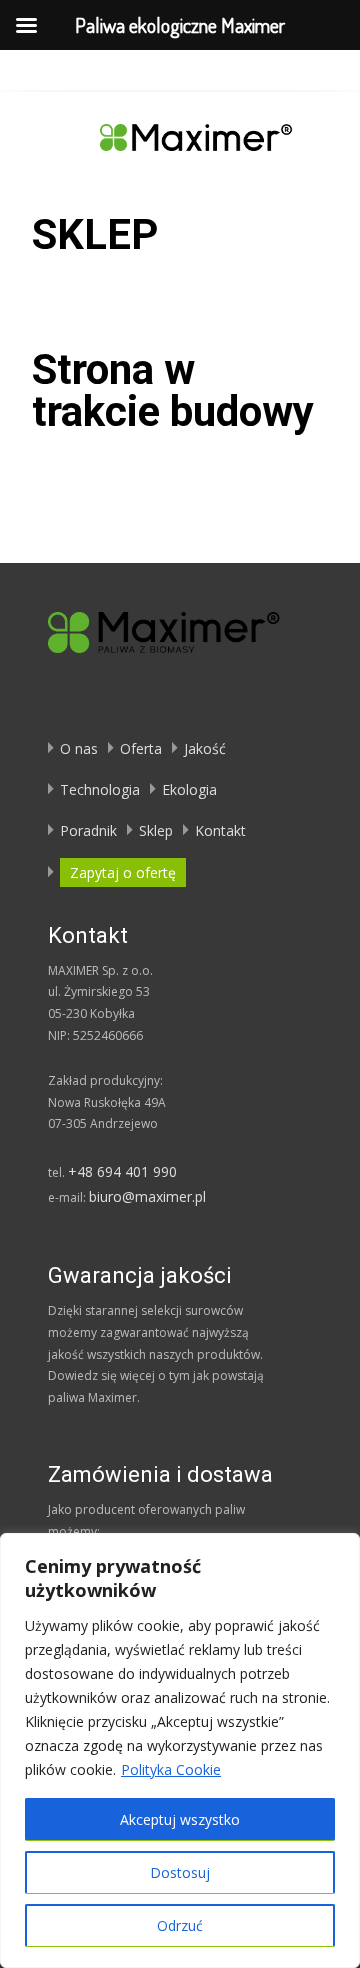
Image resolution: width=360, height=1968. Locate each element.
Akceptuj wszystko (180, 1819)
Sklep (156, 830)
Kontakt (220, 830)
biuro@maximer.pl (147, 1196)
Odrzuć (180, 1925)
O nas (79, 748)
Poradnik (88, 830)
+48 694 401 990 (122, 1171)
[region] (180, 1750)
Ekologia (189, 789)
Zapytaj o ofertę (123, 872)
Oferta (141, 748)
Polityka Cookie (171, 1769)
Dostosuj (180, 1872)
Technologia (100, 789)
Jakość (205, 748)
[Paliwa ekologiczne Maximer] (180, 132)
